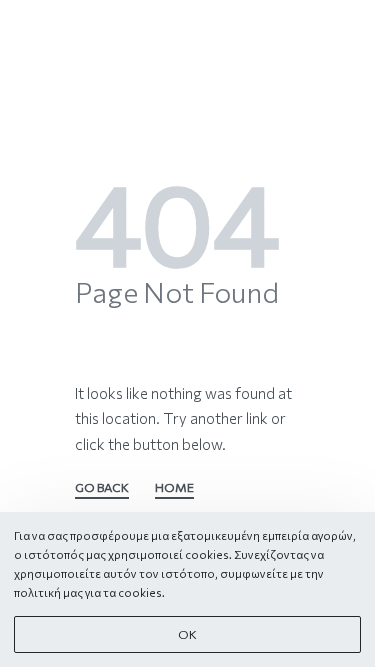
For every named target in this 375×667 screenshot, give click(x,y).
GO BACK (102, 488)
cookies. (141, 592)
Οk (187, 634)
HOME (174, 488)
